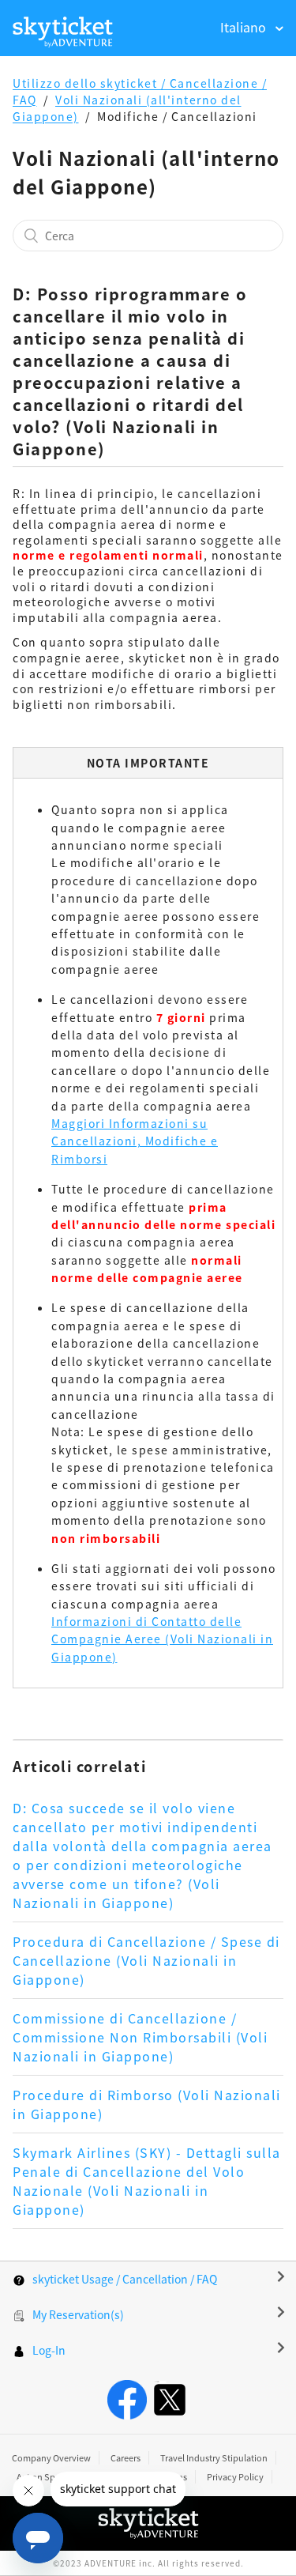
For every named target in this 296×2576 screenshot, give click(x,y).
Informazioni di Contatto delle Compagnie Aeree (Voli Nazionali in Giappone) (162, 1639)
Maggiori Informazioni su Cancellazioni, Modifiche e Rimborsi (135, 1141)
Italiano (245, 27)
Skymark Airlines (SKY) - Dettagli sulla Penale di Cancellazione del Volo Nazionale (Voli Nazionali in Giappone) (147, 2181)
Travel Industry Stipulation (214, 2457)
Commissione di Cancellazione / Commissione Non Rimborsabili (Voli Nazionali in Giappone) (140, 2037)
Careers (126, 2457)
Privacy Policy (235, 2476)
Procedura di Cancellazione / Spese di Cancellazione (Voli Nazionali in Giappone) (146, 1960)
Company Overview (51, 2457)
